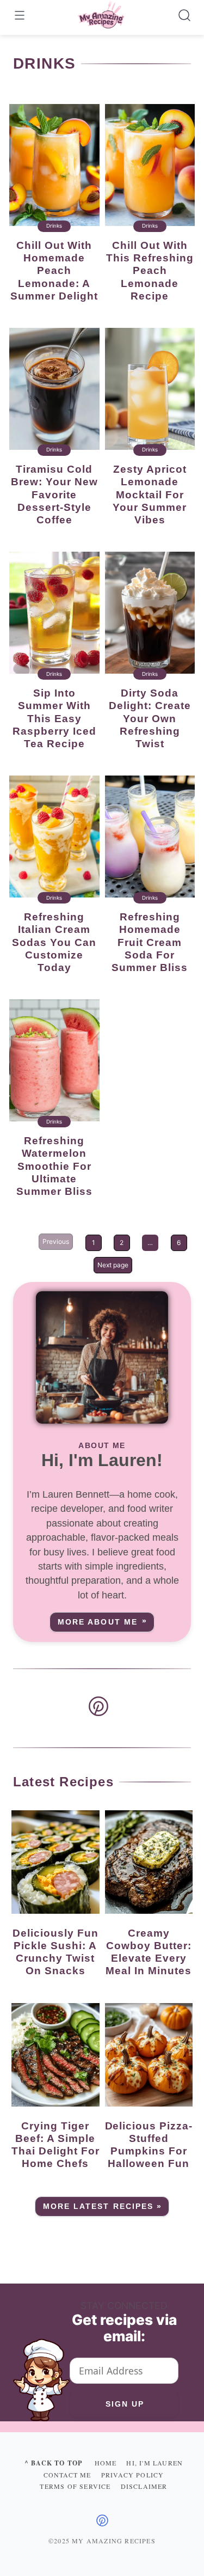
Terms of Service (75, 2486)
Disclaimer (144, 2486)
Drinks (54, 226)
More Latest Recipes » (103, 2206)
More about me (97, 1622)
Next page (113, 1265)
